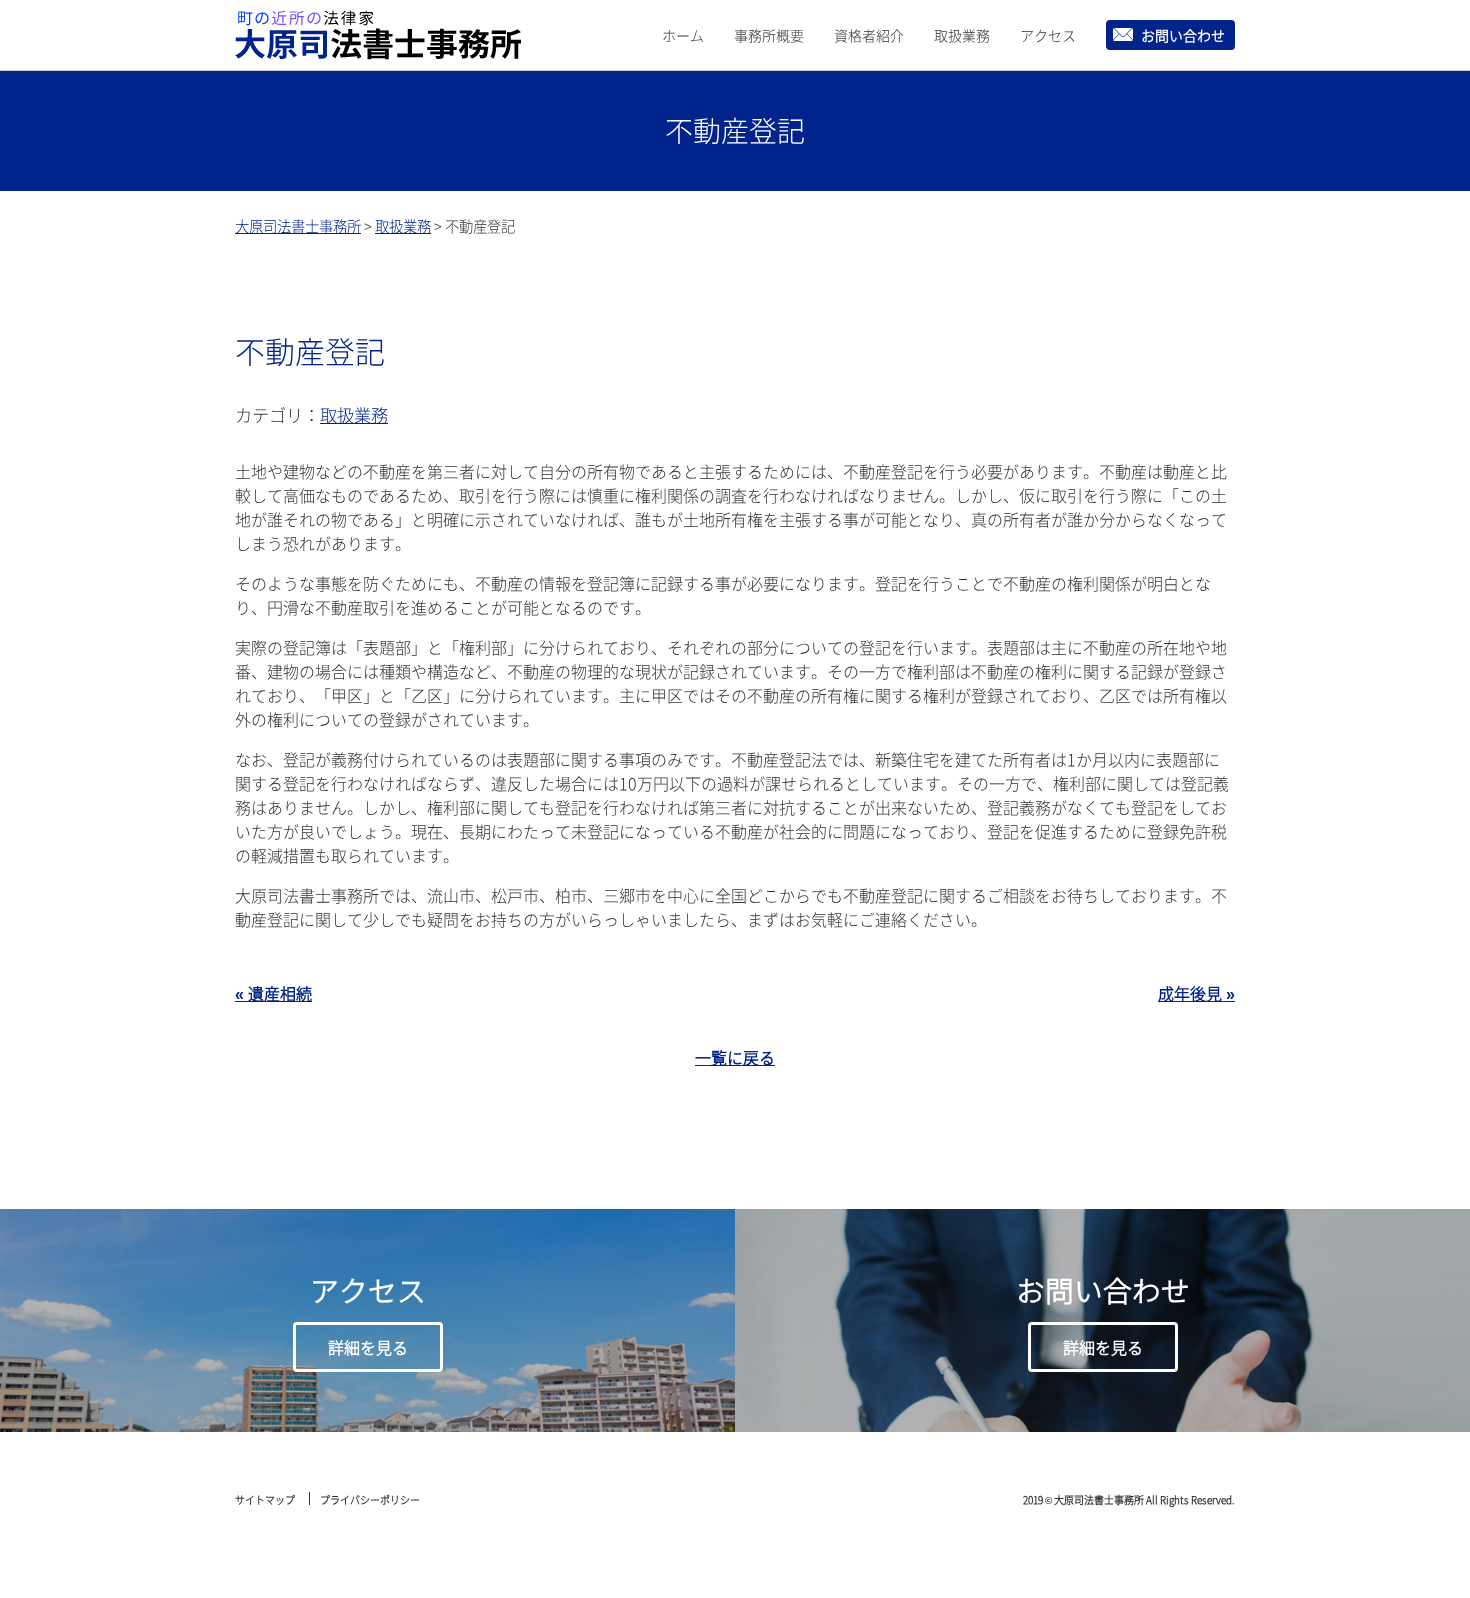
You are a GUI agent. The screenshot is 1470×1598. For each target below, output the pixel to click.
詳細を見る (368, 1347)
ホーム (683, 35)
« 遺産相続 (273, 993)
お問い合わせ (1183, 35)
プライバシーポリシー (370, 1499)
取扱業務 (962, 35)
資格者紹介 (869, 35)
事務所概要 (769, 35)
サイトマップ (265, 1499)
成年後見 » (1196, 993)
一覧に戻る (735, 1057)
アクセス (1048, 35)
